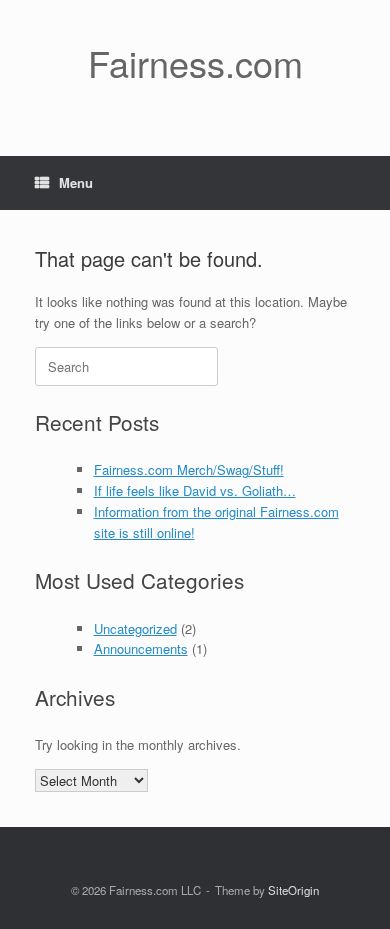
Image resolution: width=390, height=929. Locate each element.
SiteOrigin (293, 890)
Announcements (141, 648)
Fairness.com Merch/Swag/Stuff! (189, 469)
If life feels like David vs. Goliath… (195, 490)
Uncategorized (135, 628)
